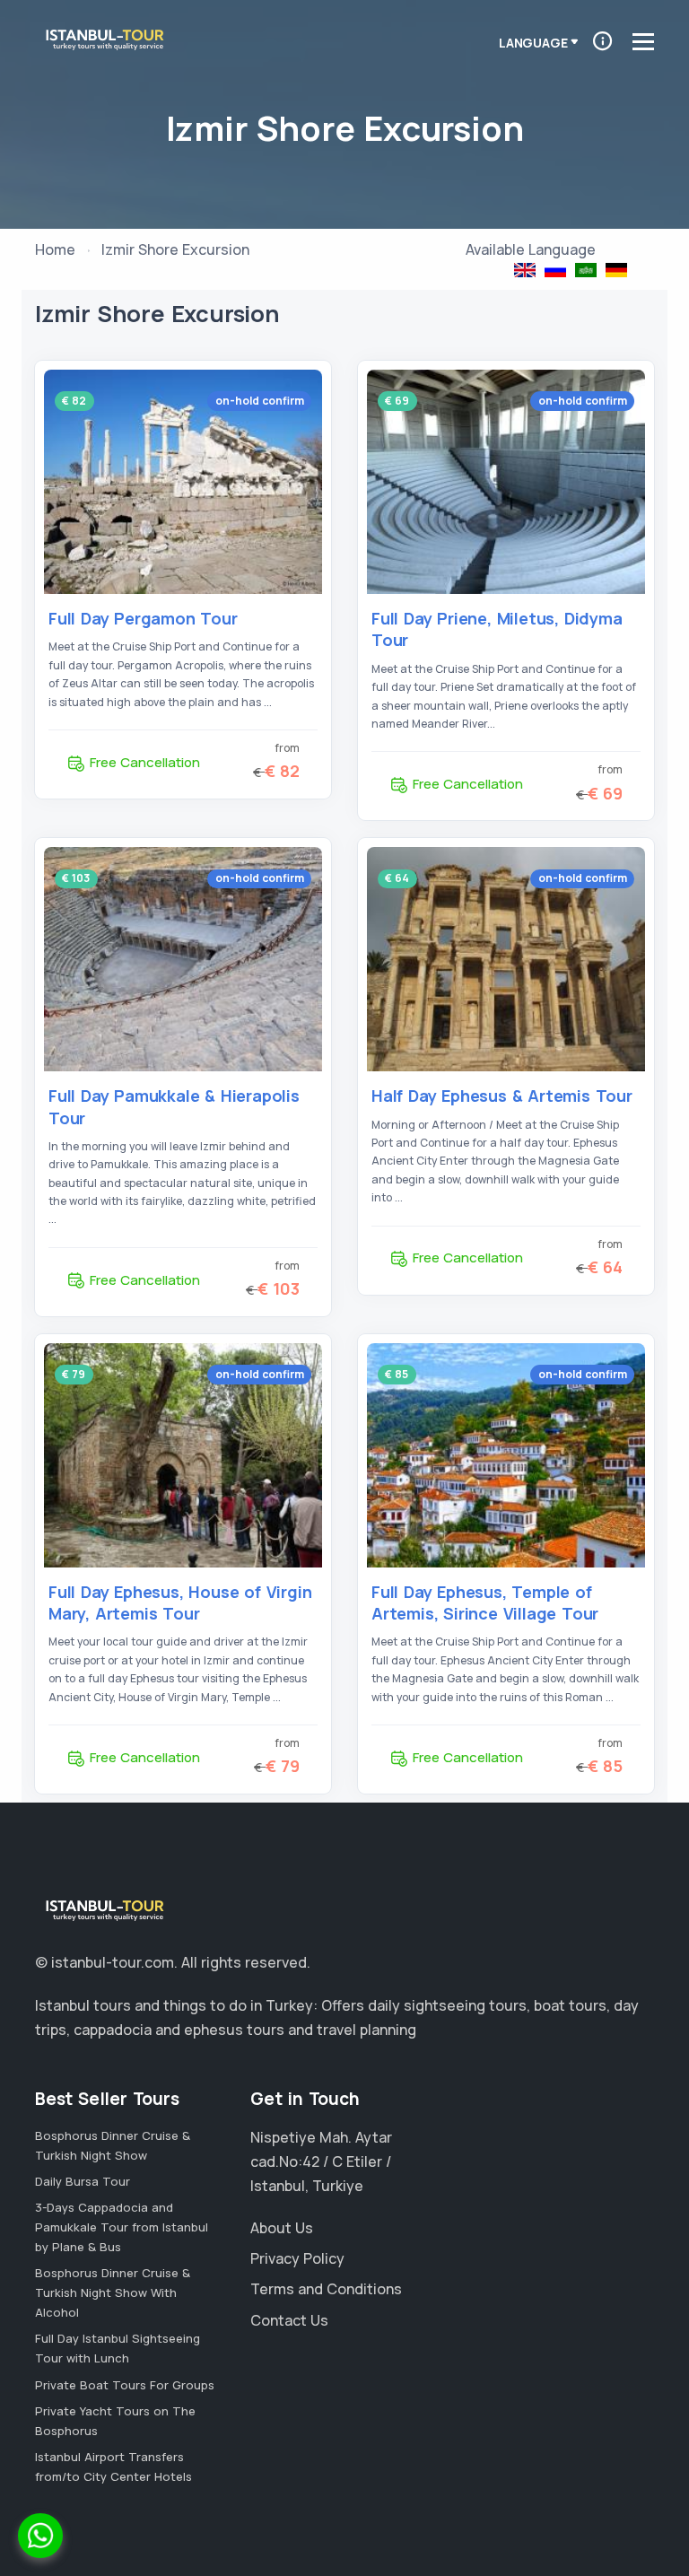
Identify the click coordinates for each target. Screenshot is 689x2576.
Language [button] (533, 43)
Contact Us (289, 2320)
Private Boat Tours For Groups (125, 2385)
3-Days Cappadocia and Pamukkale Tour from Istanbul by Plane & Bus (122, 2227)
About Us (282, 2228)
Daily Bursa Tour (83, 2181)
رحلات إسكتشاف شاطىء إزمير (586, 270)
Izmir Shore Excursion (525, 270)
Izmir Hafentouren (616, 270)
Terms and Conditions (326, 2289)
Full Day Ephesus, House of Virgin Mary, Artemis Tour (180, 1602)
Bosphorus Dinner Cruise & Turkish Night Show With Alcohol (113, 2292)
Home (55, 249)
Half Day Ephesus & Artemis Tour (502, 1096)
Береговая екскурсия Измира (555, 270)
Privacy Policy (297, 2258)
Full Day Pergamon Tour (143, 618)
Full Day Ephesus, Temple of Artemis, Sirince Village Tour (485, 1602)
